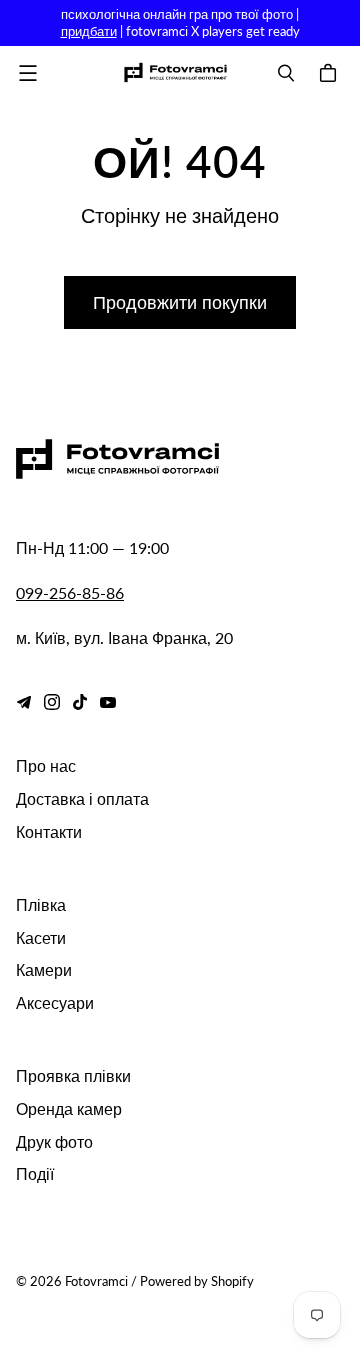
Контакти (49, 831)
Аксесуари (55, 1002)
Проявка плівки (73, 1075)
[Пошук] (286, 73)
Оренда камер (69, 1108)
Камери (44, 969)
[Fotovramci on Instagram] (52, 702)
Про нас (46, 765)
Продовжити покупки (180, 302)
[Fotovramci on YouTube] (108, 702)
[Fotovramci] (175, 73)
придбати (89, 31)
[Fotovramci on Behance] (24, 702)
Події (35, 1173)
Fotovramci (96, 1281)
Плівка (41, 904)
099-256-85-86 (70, 592)
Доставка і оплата (82, 798)
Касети (41, 937)
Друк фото (54, 1141)
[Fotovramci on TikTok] (80, 702)
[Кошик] (331, 73)
